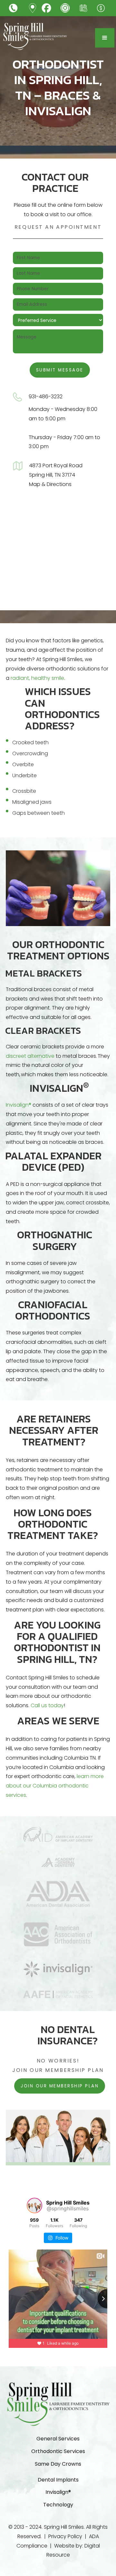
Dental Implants (58, 2480)
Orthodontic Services (58, 2451)
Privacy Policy (65, 2536)
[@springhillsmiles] (34, 2206)
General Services (58, 2439)
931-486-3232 (46, 397)
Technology (58, 2505)
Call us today (47, 1705)
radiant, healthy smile (37, 678)
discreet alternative (30, 1056)
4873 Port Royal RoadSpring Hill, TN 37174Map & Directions (56, 475)
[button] (105, 38)
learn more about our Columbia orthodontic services (55, 1786)
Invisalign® (19, 1105)
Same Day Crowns (58, 2464)
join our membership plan (60, 2086)
